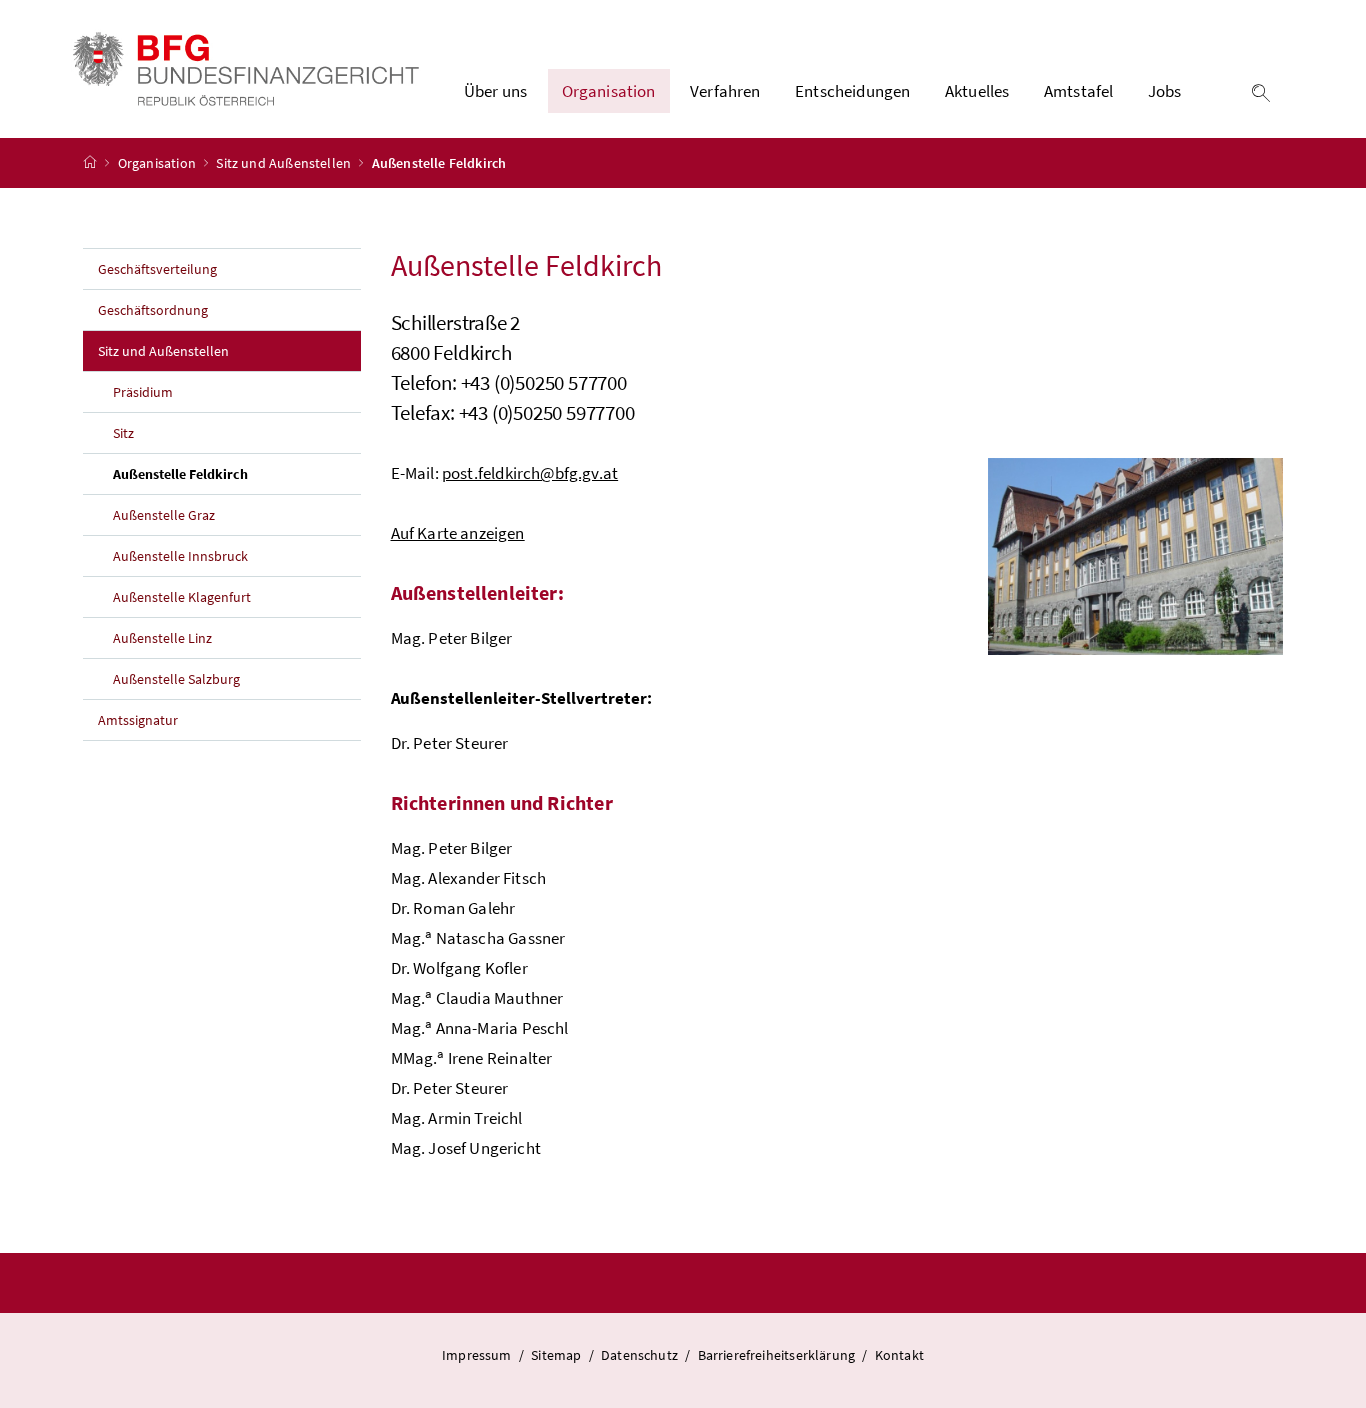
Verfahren (725, 91)
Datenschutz (639, 1355)
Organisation (158, 163)
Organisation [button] (609, 91)
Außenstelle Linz (162, 638)
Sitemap (556, 1355)
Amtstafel (1079, 91)
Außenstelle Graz (164, 515)
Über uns (495, 91)
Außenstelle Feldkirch (226, 473)
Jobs (1165, 91)
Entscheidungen (852, 91)
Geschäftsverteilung (157, 269)
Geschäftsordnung (153, 310)
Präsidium (143, 392)
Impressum (477, 1355)
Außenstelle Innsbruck (180, 556)
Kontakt (899, 1355)
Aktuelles (977, 91)
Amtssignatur (138, 720)
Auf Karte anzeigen (458, 533)
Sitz (123, 433)
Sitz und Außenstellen (285, 163)
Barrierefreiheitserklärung (777, 1355)
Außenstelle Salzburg (176, 679)
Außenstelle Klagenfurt (182, 597)
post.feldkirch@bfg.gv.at (530, 473)
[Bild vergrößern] (1135, 556)
